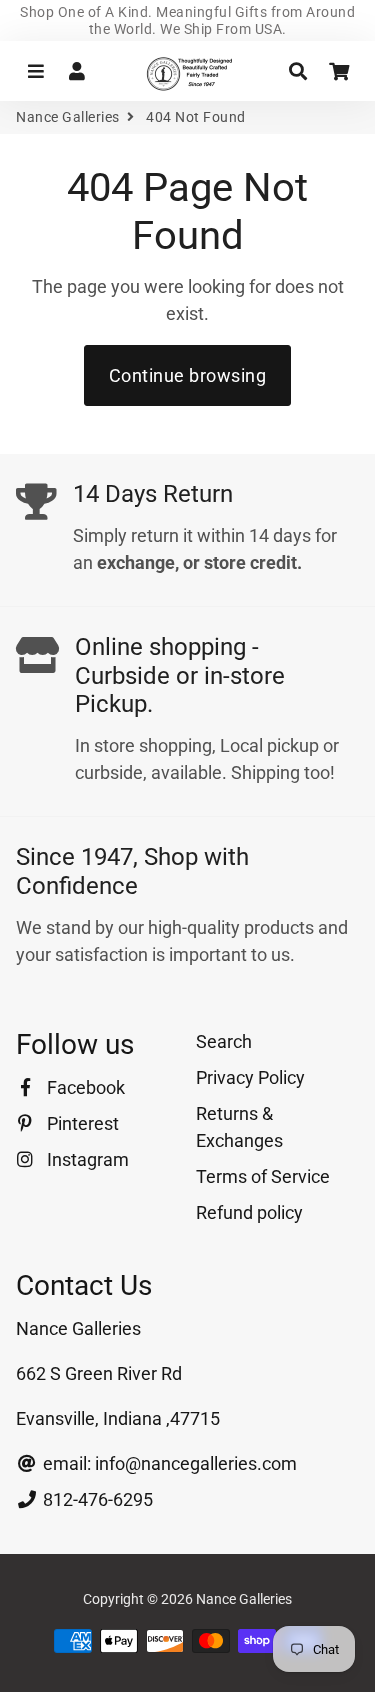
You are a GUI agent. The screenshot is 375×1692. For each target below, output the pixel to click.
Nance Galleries (68, 117)
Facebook (84, 1087)
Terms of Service (263, 1176)
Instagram (86, 1159)
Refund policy (249, 1212)
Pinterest (81, 1123)
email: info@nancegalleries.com (168, 1463)
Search (224, 1041)
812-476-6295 (96, 1499)
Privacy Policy (250, 1077)
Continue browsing (188, 375)
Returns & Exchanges (239, 1127)
